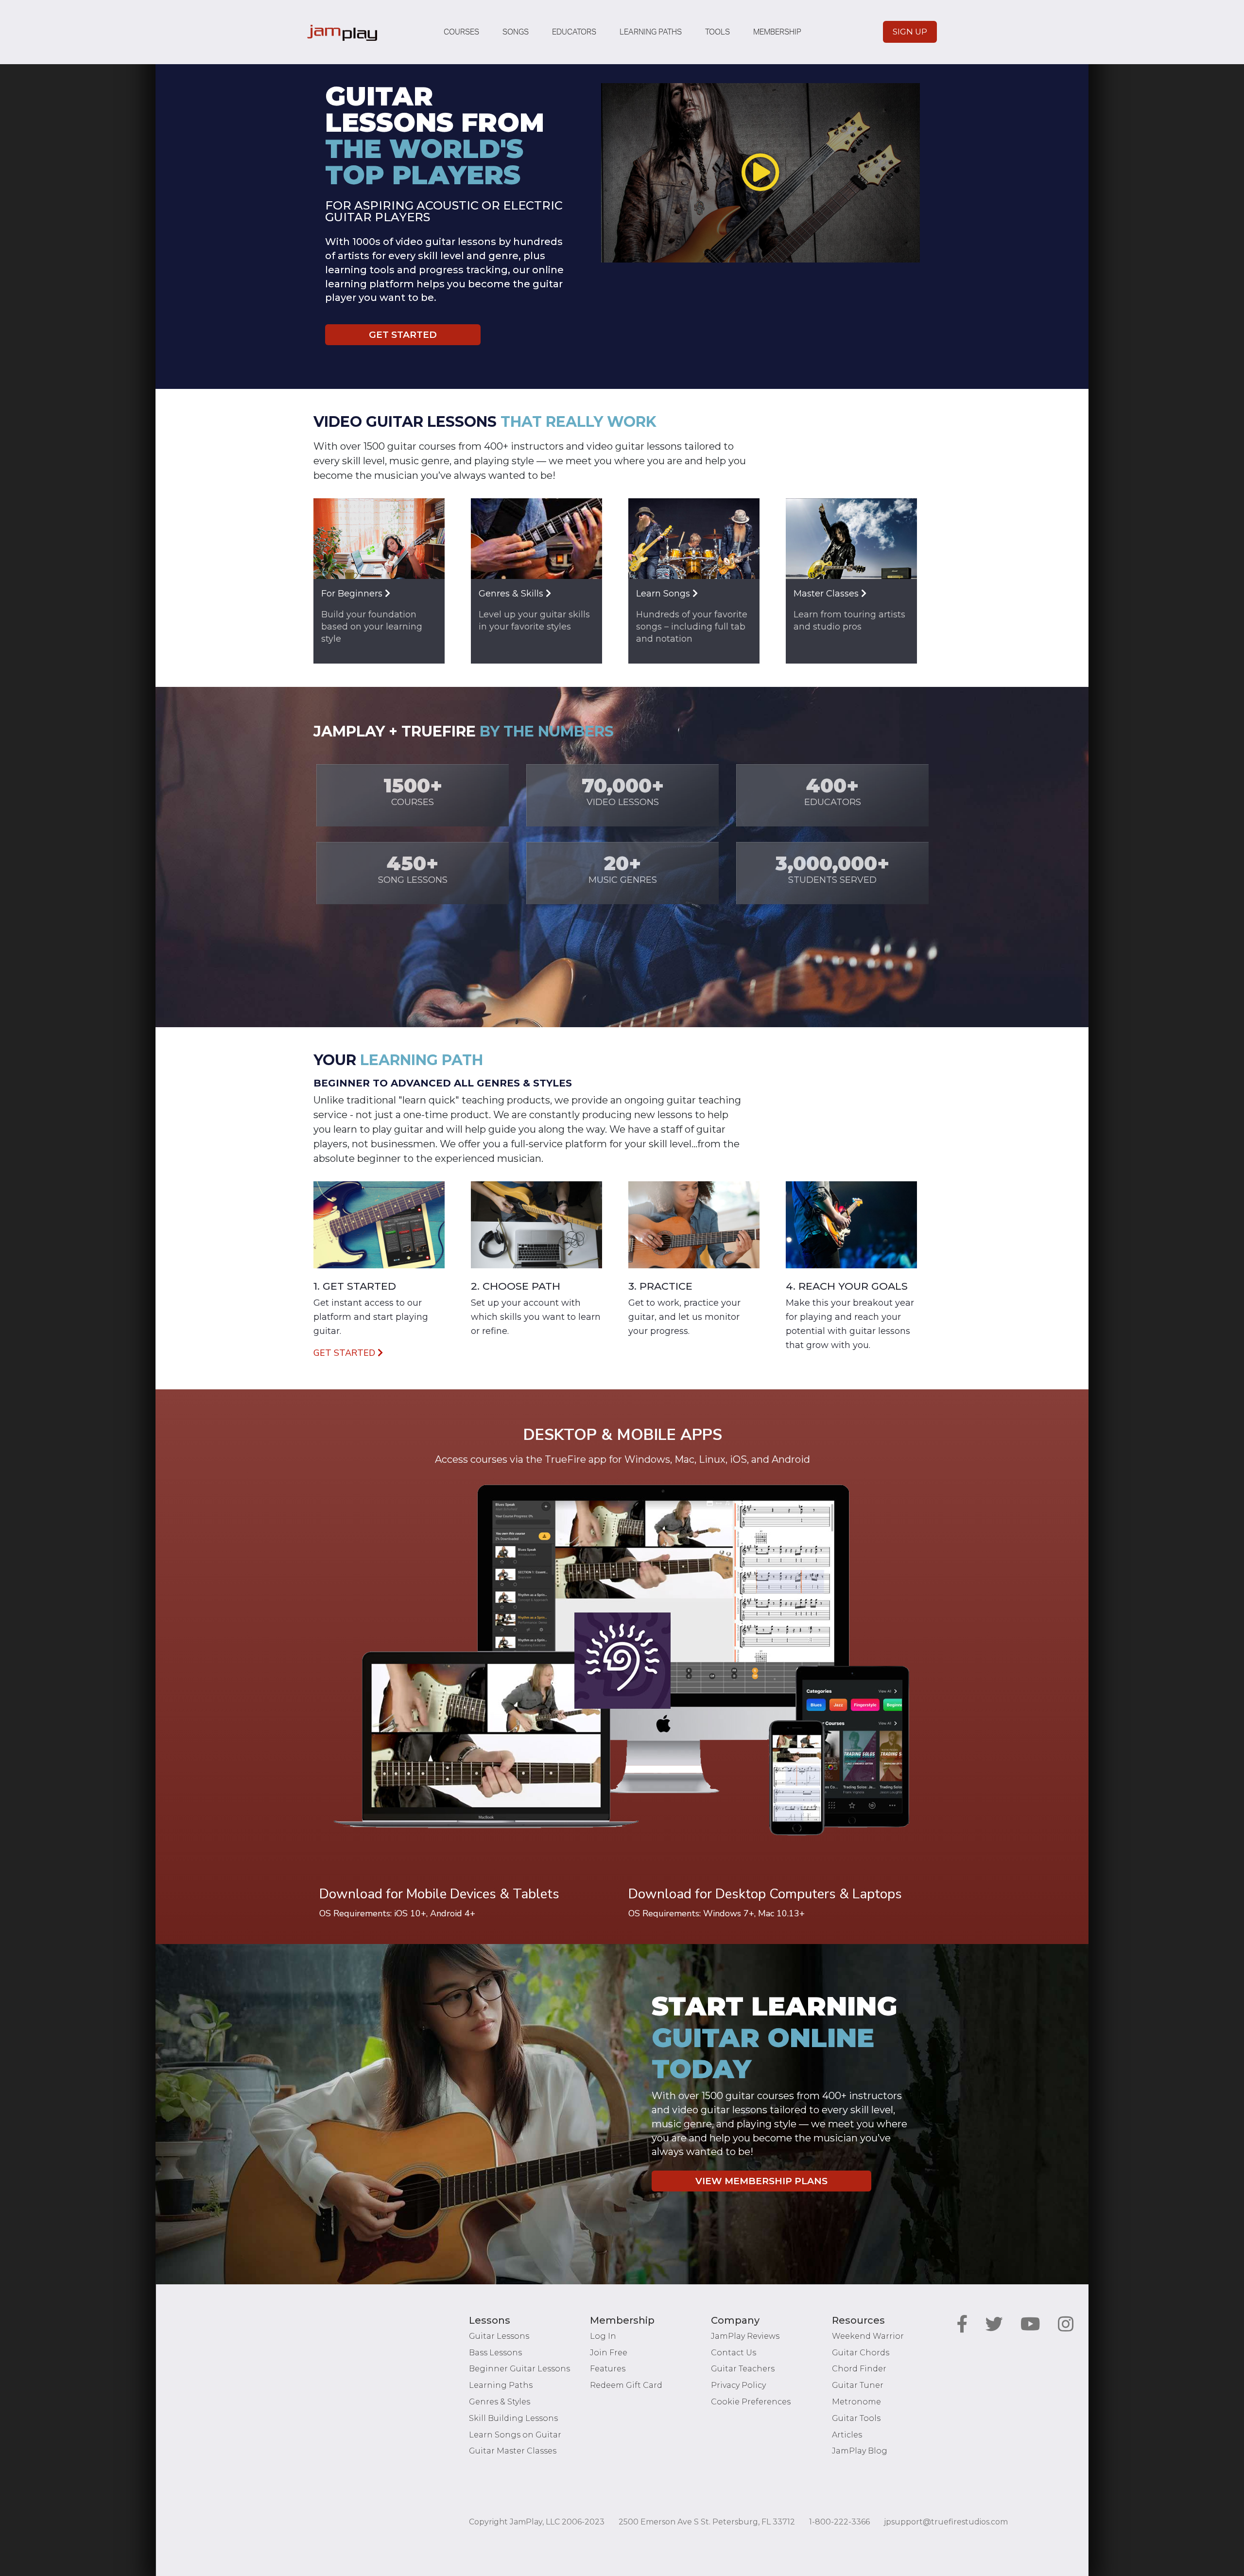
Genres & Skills (512, 594)
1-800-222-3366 (839, 2522)
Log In (603, 2336)
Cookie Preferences (751, 2402)
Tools (717, 32)
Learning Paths (651, 32)
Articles (847, 2435)
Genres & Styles (500, 2402)
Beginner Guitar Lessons (519, 2369)
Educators (574, 32)
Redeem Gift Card (626, 2385)
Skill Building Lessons (513, 2418)
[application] (760, 173)
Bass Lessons (495, 2353)
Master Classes (827, 594)
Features (608, 2369)
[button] (760, 172)
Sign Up (910, 32)
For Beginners (353, 594)
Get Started (403, 335)
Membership (777, 32)
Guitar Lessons (499, 2336)
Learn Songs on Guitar (515, 2435)
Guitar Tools (856, 2418)
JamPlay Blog (860, 2451)
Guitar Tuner (858, 2385)
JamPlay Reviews (745, 2336)
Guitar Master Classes (513, 2451)
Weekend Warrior (868, 2336)
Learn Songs (664, 594)
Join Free (609, 2353)
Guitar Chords (861, 2353)
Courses (461, 32)
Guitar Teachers (743, 2369)
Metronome (856, 2402)
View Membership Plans (761, 2181)
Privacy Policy (738, 2385)
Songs (516, 32)
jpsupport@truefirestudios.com (946, 2522)
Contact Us (734, 2353)
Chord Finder (859, 2369)
